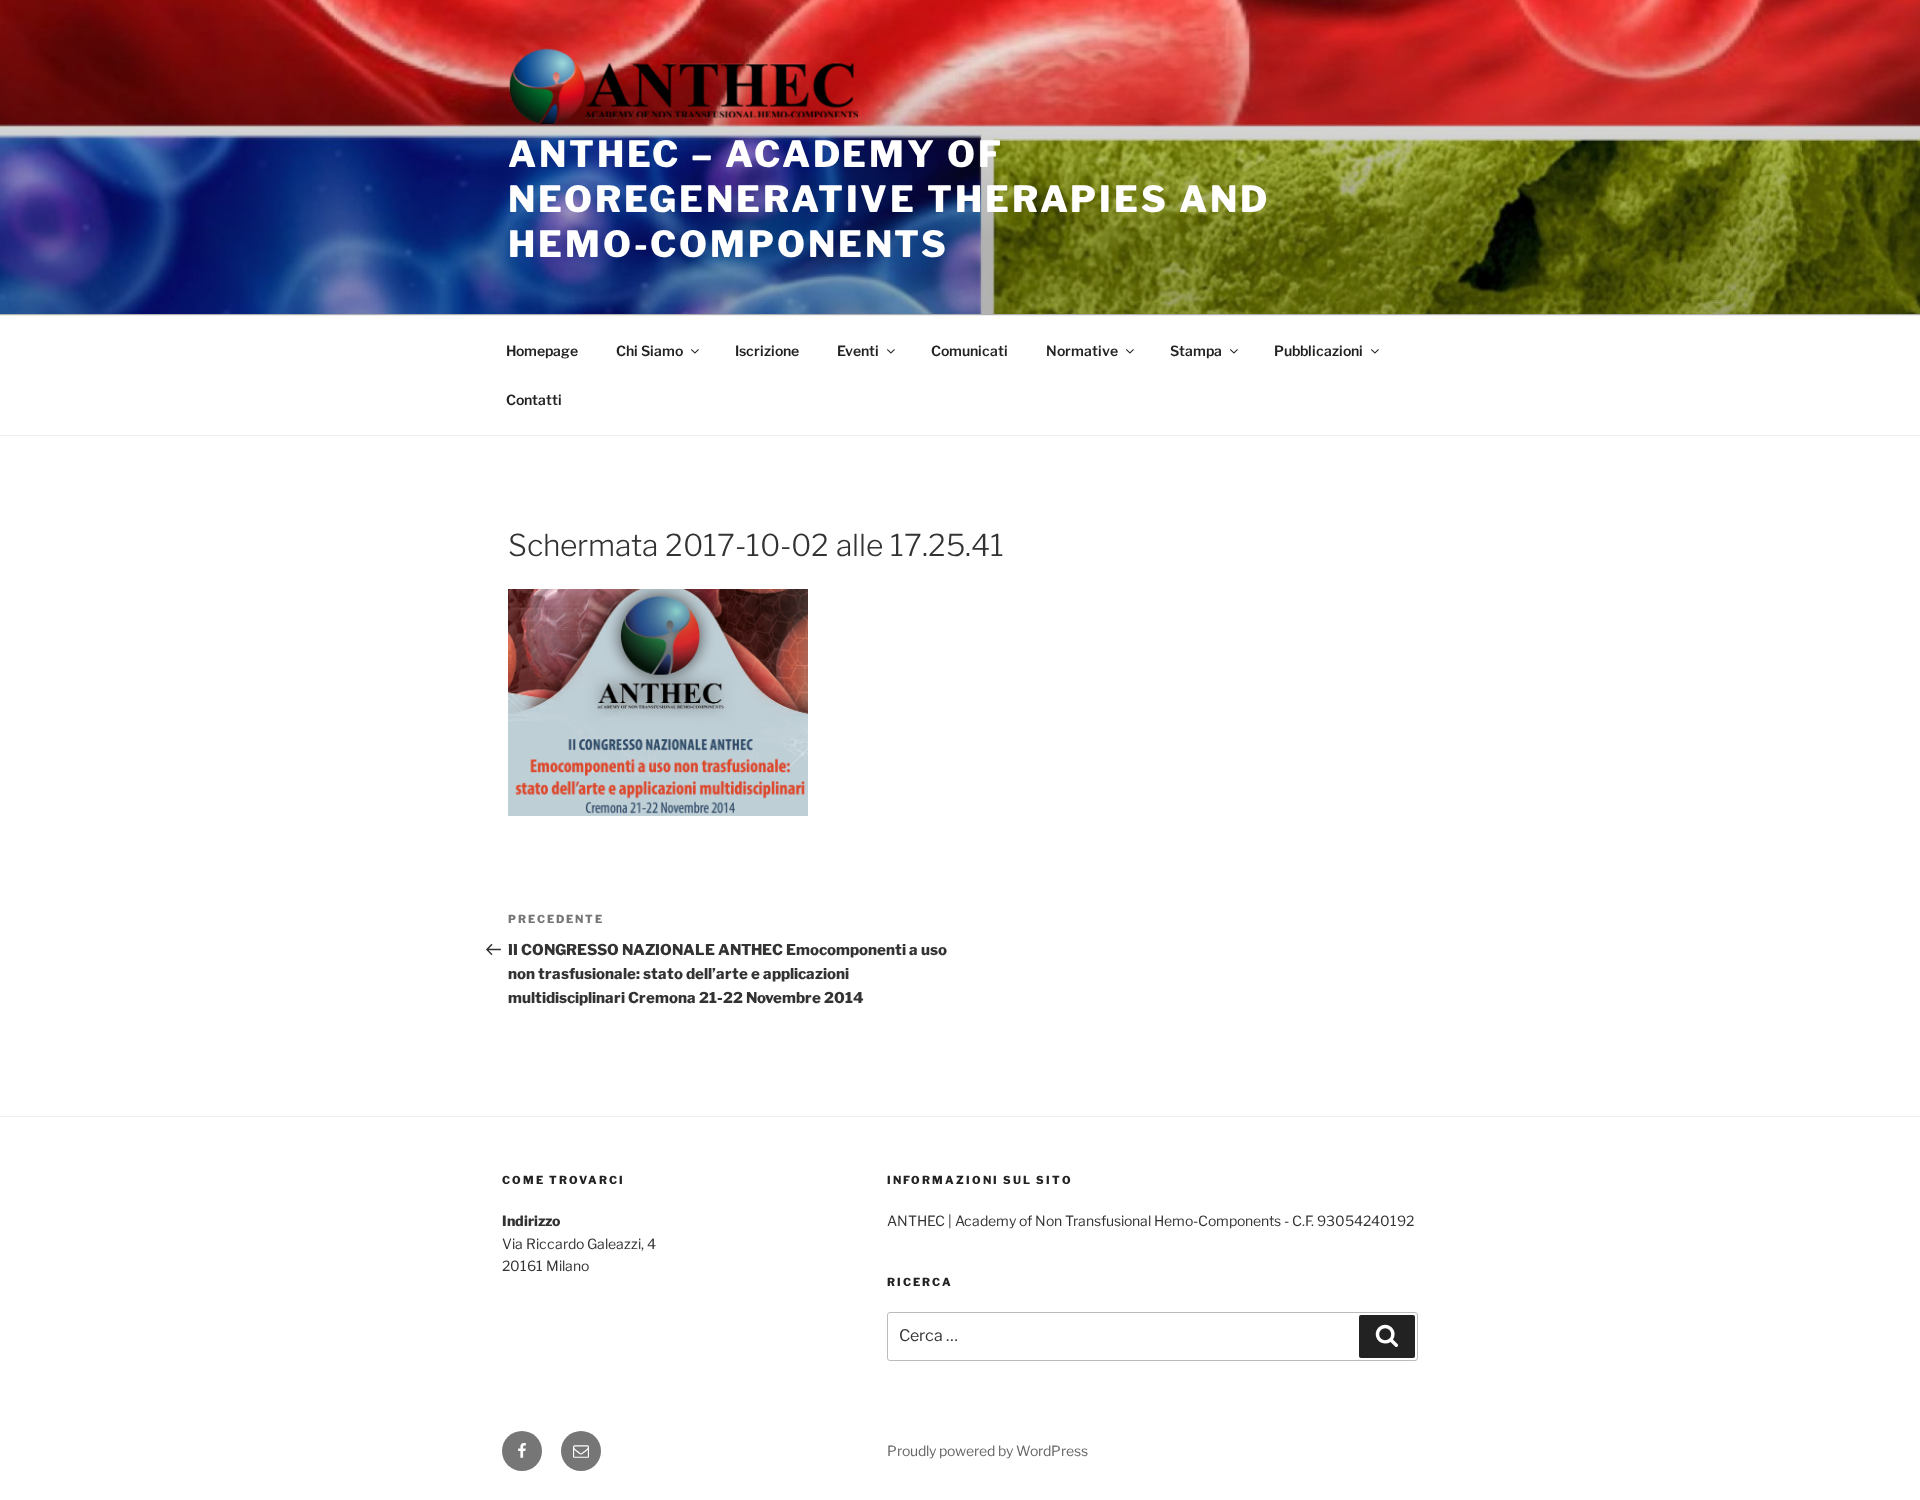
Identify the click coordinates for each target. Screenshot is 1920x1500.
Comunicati (969, 350)
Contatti (534, 399)
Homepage (542, 350)
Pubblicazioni (1318, 350)
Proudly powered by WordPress (987, 1450)
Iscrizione (767, 350)
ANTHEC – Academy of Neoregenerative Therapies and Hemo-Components (889, 199)
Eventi (858, 350)
